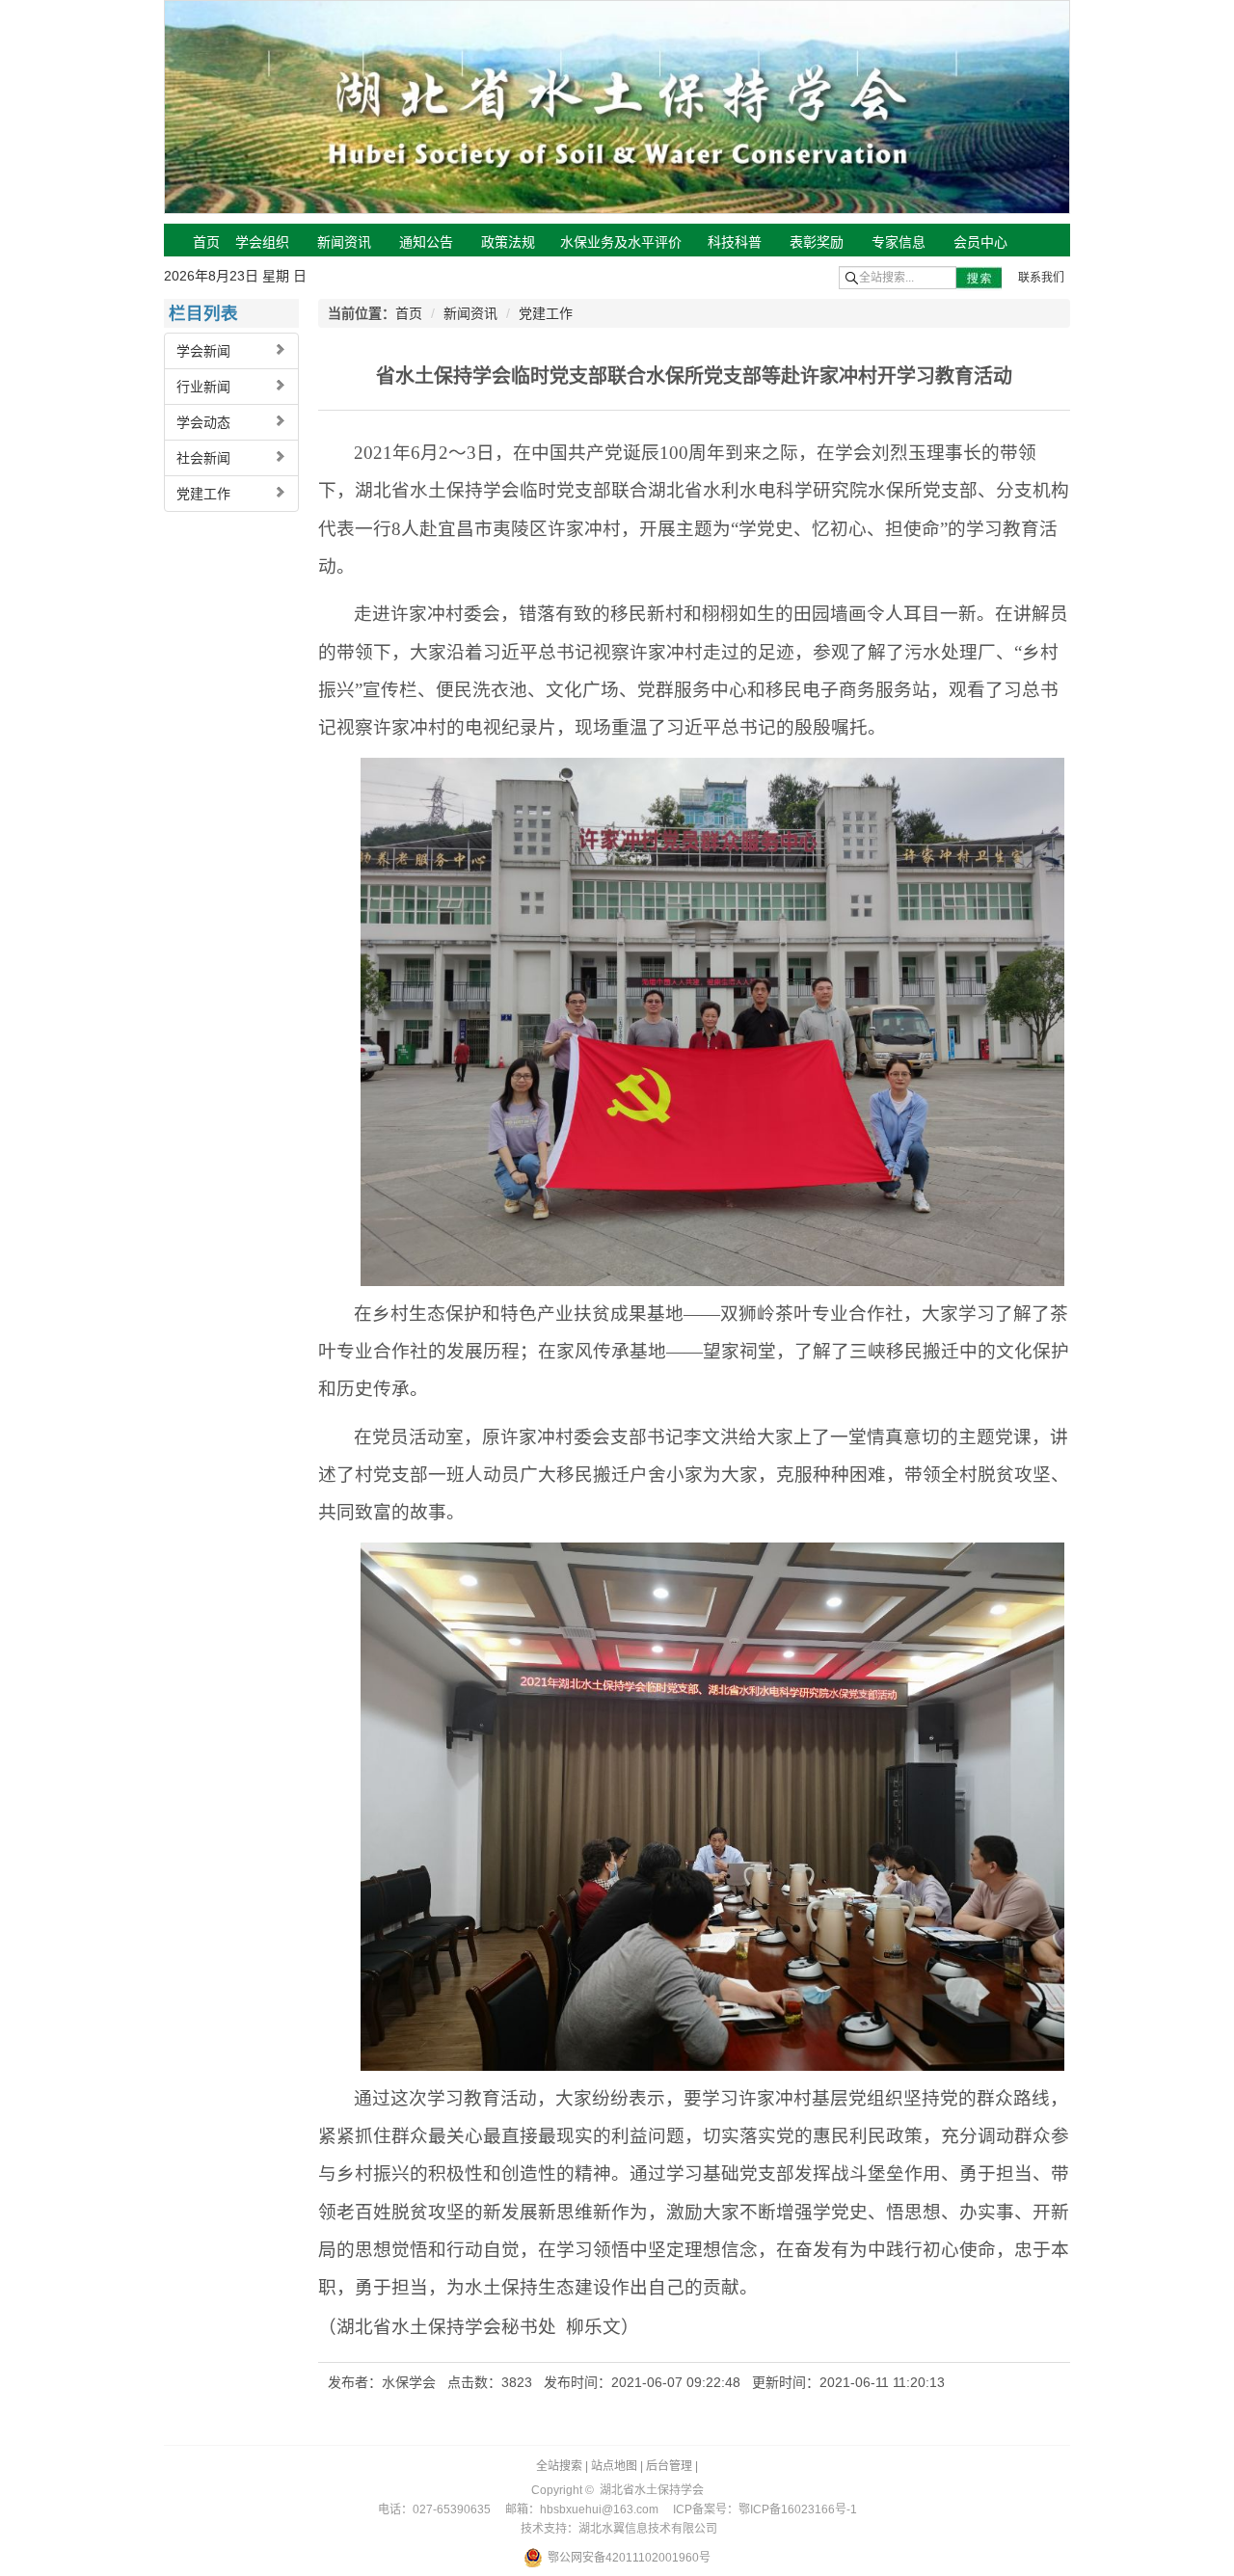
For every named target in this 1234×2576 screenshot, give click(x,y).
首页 (409, 313)
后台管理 (669, 2466)
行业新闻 (203, 387)
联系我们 (1041, 278)
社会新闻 (203, 458)
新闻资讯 (470, 313)
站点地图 (614, 2466)
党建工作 (203, 494)
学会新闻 (203, 351)
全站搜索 (559, 2466)
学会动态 (203, 422)
